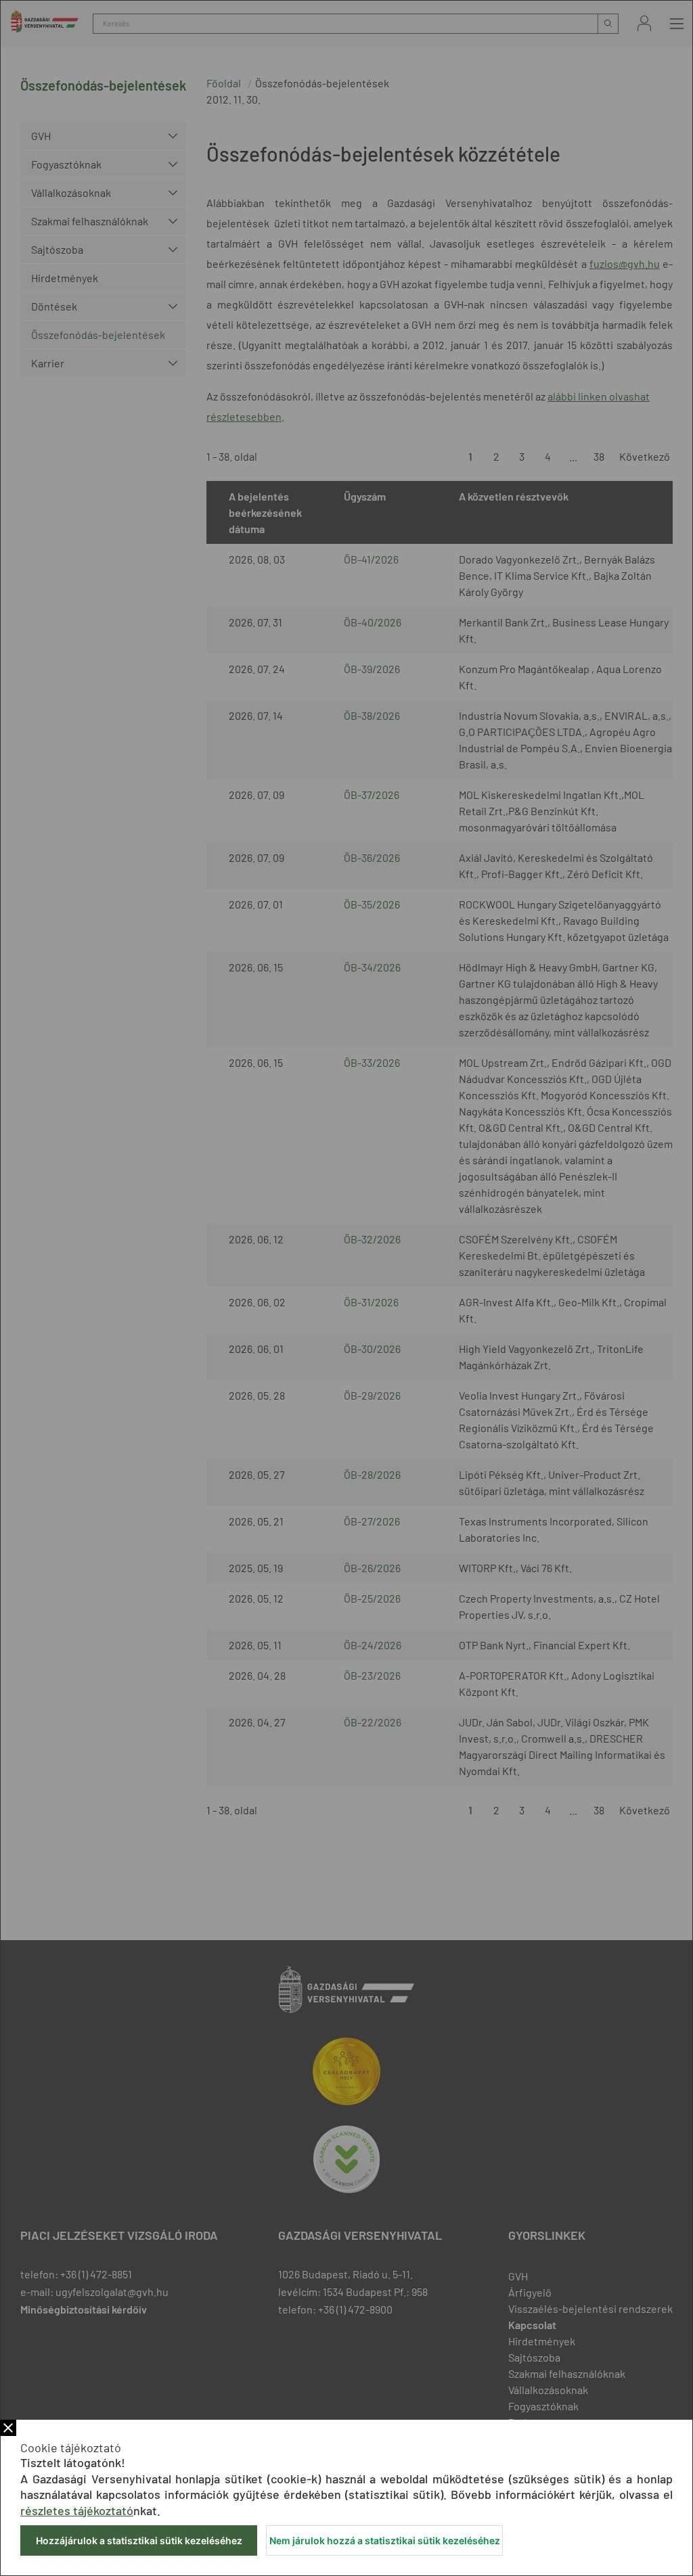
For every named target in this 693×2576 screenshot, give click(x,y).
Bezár (8, 2428)
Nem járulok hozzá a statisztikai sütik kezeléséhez (385, 2540)
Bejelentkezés (644, 23)
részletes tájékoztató (77, 2510)
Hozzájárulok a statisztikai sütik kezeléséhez (139, 2540)
